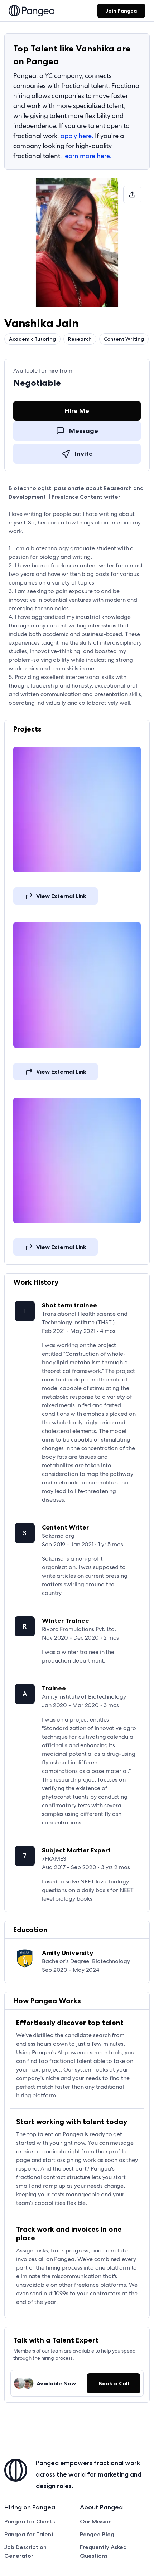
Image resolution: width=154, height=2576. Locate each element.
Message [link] (84, 431)
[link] (32, 11)
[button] (132, 194)
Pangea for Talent (29, 2534)
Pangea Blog (97, 2534)
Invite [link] (84, 454)
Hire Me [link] (77, 411)
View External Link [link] (61, 896)
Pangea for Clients (30, 2521)
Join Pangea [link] (121, 11)
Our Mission (96, 2521)
